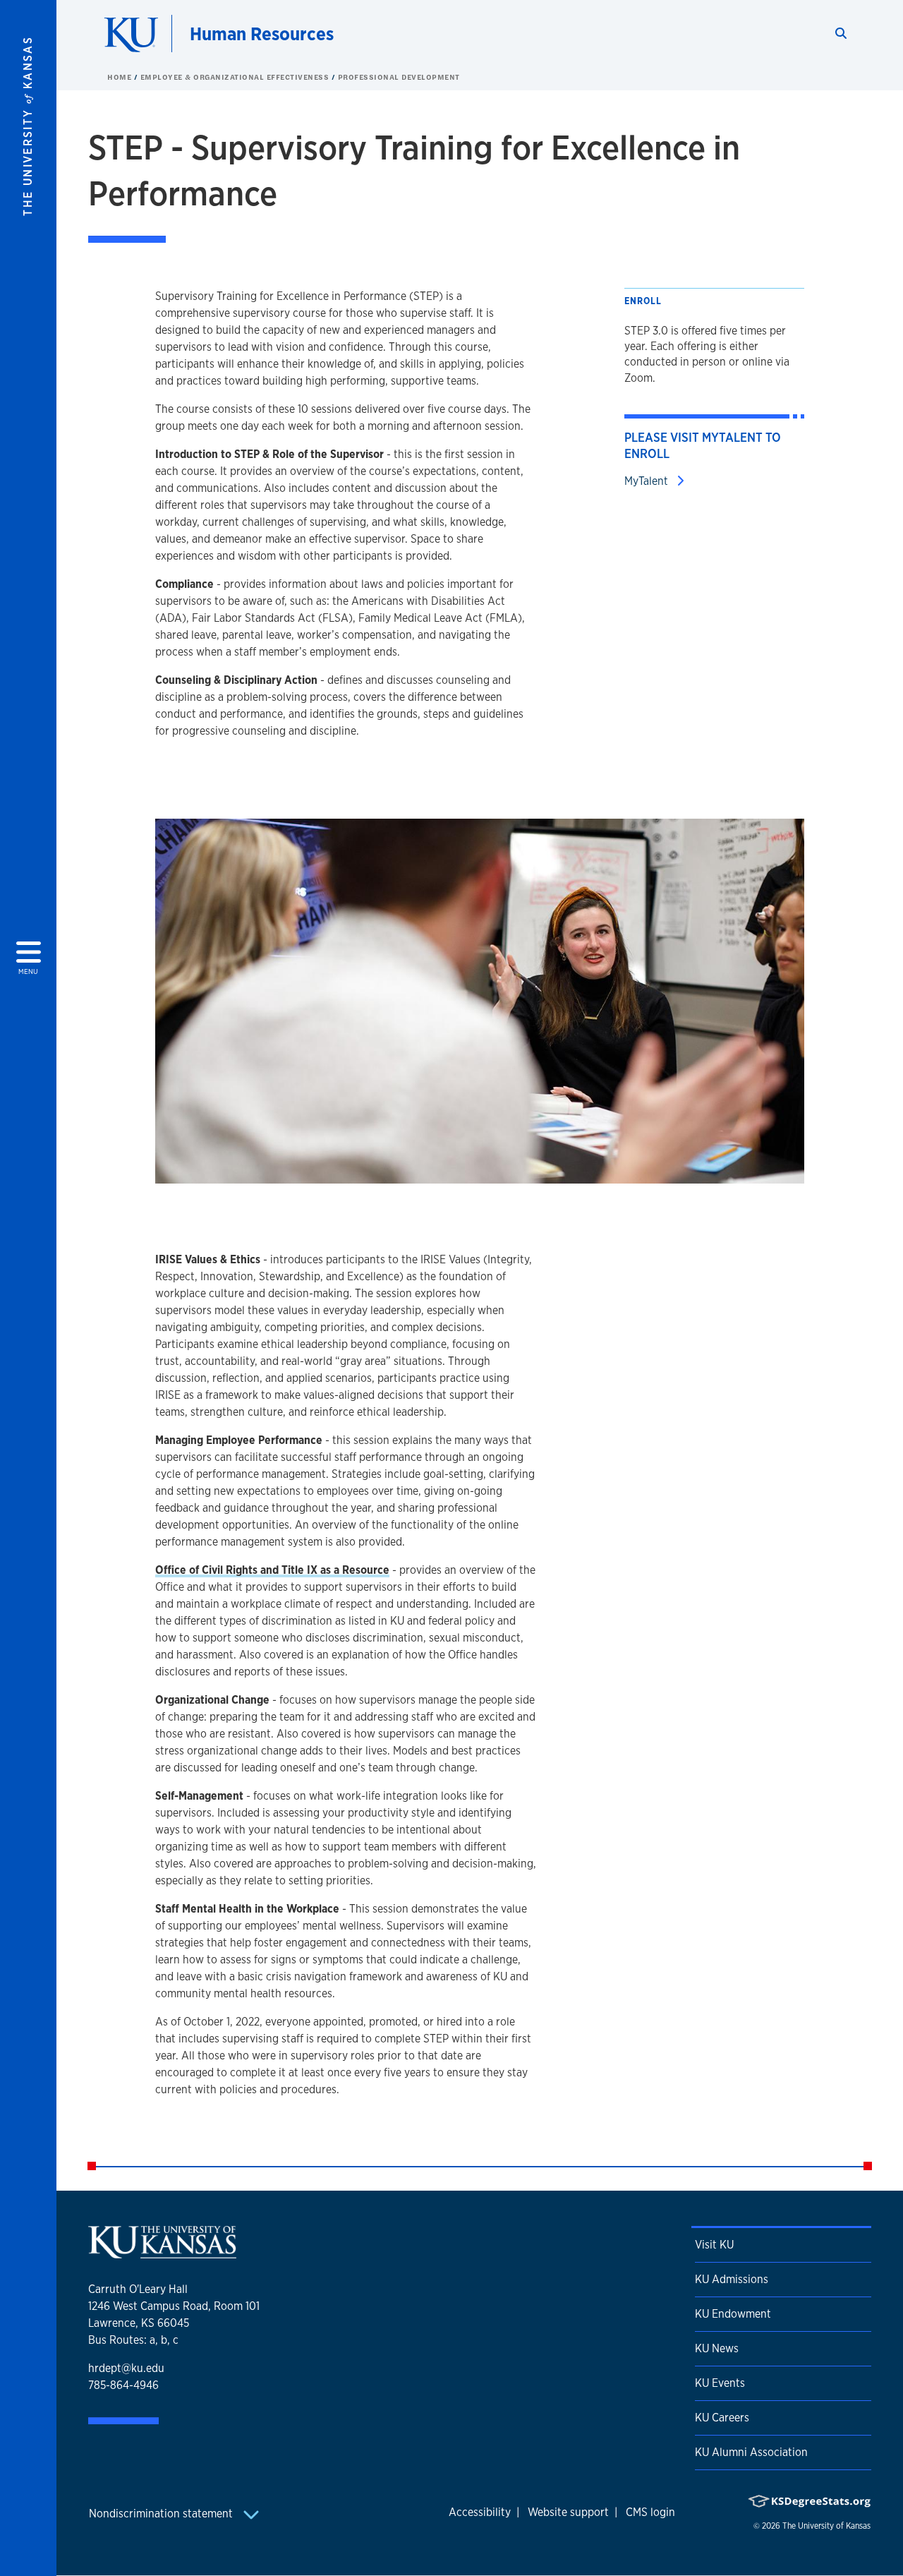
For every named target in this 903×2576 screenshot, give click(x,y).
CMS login (650, 2512)
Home (121, 77)
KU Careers (722, 2418)
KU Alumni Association (751, 2452)
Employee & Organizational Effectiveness (236, 77)
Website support (568, 2512)
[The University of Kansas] (162, 2252)
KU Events (720, 2383)
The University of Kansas (826, 2526)
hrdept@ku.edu (126, 2368)
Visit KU (714, 2245)
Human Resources (262, 34)
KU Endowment (733, 2314)
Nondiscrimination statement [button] (162, 2514)
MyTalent (648, 481)
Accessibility (480, 2512)
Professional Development (399, 77)
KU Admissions (732, 2279)
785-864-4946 (123, 2385)
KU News (717, 2348)
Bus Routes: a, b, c (133, 2340)
